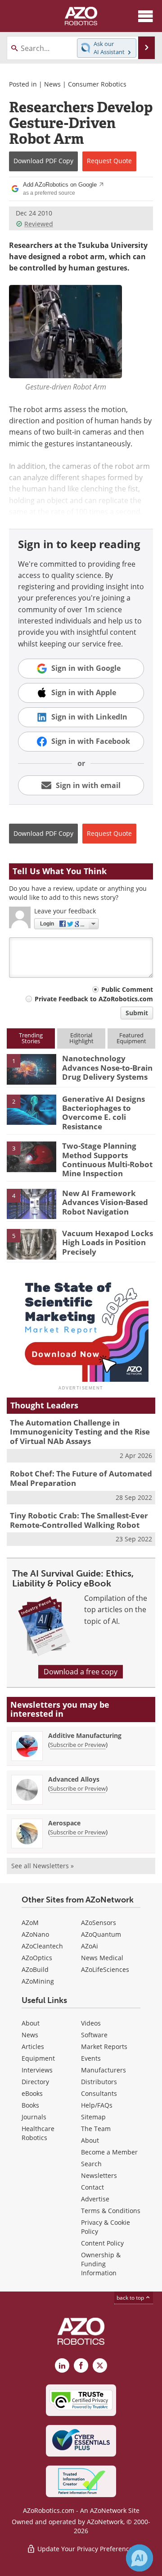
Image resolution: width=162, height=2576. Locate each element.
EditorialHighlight (81, 1038)
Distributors (99, 2082)
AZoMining (38, 1981)
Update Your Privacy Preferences (86, 2549)
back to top (131, 2298)
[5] (31, 1243)
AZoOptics (37, 1958)
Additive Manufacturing (85, 1735)
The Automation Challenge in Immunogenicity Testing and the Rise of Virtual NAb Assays (80, 1432)
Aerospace (64, 1823)
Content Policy (102, 2243)
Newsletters (99, 2175)
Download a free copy (81, 1672)
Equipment (38, 2058)
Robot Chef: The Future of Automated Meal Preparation (81, 1478)
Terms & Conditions (111, 2211)
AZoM (30, 1923)
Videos (91, 2023)
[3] (31, 1156)
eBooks (32, 2093)
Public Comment (127, 989)
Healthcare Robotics (38, 2133)
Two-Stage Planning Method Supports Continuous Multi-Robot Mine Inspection (107, 1160)
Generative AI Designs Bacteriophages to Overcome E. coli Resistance (103, 1113)
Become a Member (109, 2152)
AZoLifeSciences (105, 1969)
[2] (31, 1109)
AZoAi (90, 1946)
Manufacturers (103, 2070)
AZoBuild (35, 1969)
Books (30, 2105)
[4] (31, 1203)
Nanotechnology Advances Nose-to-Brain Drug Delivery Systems (107, 1068)
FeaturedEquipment (131, 1038)
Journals (34, 2117)
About (31, 2023)
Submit (137, 1013)
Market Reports (104, 2047)
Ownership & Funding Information (101, 2264)
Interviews (37, 2070)
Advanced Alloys (74, 1779)
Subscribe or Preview (78, 1745)
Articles (33, 2047)
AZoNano (35, 1934)
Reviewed (39, 224)
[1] (31, 1069)
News (52, 84)
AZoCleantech (42, 1946)
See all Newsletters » (43, 1866)
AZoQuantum (101, 1934)
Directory (35, 2082)
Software (94, 2035)
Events (91, 2058)
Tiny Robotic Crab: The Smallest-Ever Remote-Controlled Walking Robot (79, 1520)
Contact (92, 2187)
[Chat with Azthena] (139, 2558)
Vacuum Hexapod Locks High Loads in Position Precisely (108, 1242)
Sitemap (93, 2117)
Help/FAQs (97, 2105)
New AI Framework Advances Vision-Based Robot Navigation (105, 1202)
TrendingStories (31, 1038)
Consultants (99, 2093)
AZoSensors (99, 1923)
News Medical (102, 1958)
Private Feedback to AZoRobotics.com (94, 999)
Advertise (95, 2199)
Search (91, 2164)
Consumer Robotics (97, 84)
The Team (96, 2129)
